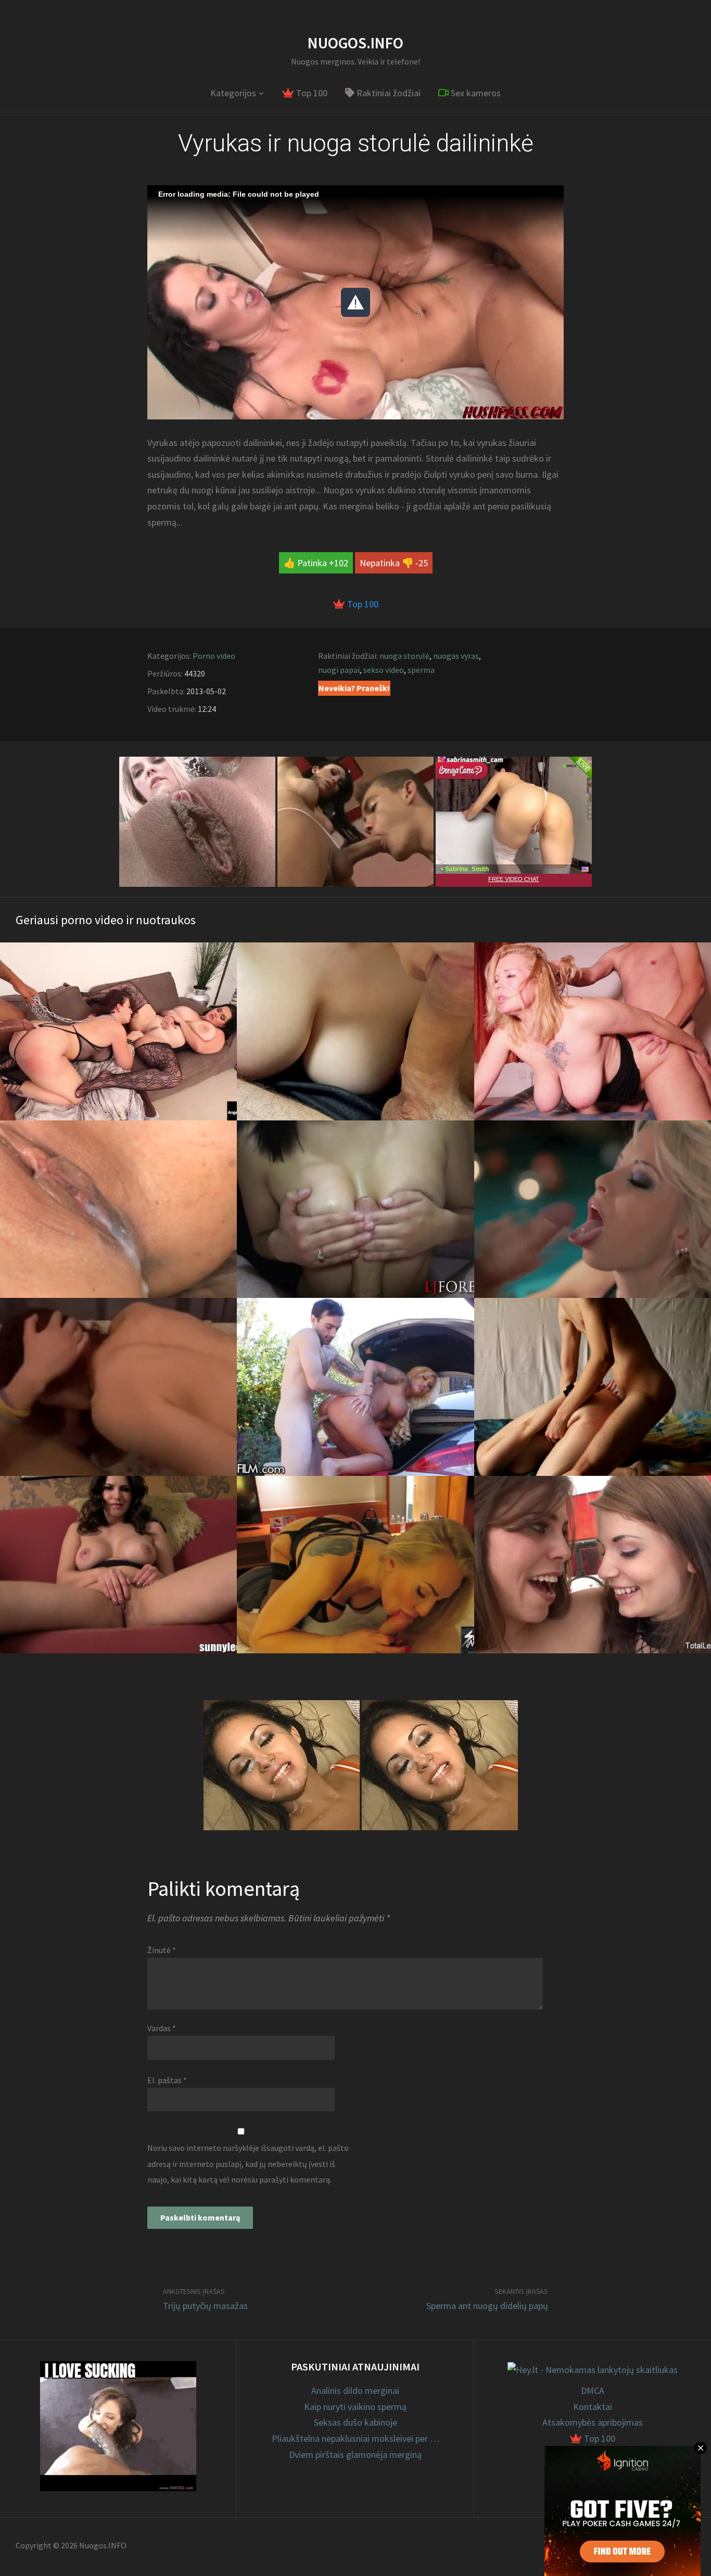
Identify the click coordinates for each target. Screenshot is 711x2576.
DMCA (593, 2390)
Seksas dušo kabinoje (355, 2422)
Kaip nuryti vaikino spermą (355, 2407)
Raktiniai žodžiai (388, 93)
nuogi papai (339, 670)
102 (341, 563)
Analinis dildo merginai (355, 2390)
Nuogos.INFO (355, 43)
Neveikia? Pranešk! (354, 688)
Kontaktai (593, 2407)
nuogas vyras (456, 656)
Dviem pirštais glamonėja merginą (355, 2454)
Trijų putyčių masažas (205, 2306)
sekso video (384, 670)
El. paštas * (167, 2080)
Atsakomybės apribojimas (593, 2422)
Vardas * (162, 2028)
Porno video (214, 656)
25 (423, 563)
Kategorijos (233, 93)
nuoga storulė (404, 656)
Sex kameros (475, 93)
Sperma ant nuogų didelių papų (487, 2306)
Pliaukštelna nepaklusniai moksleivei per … (355, 2438)
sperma (421, 670)
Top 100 (311, 93)
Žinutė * (162, 1950)
